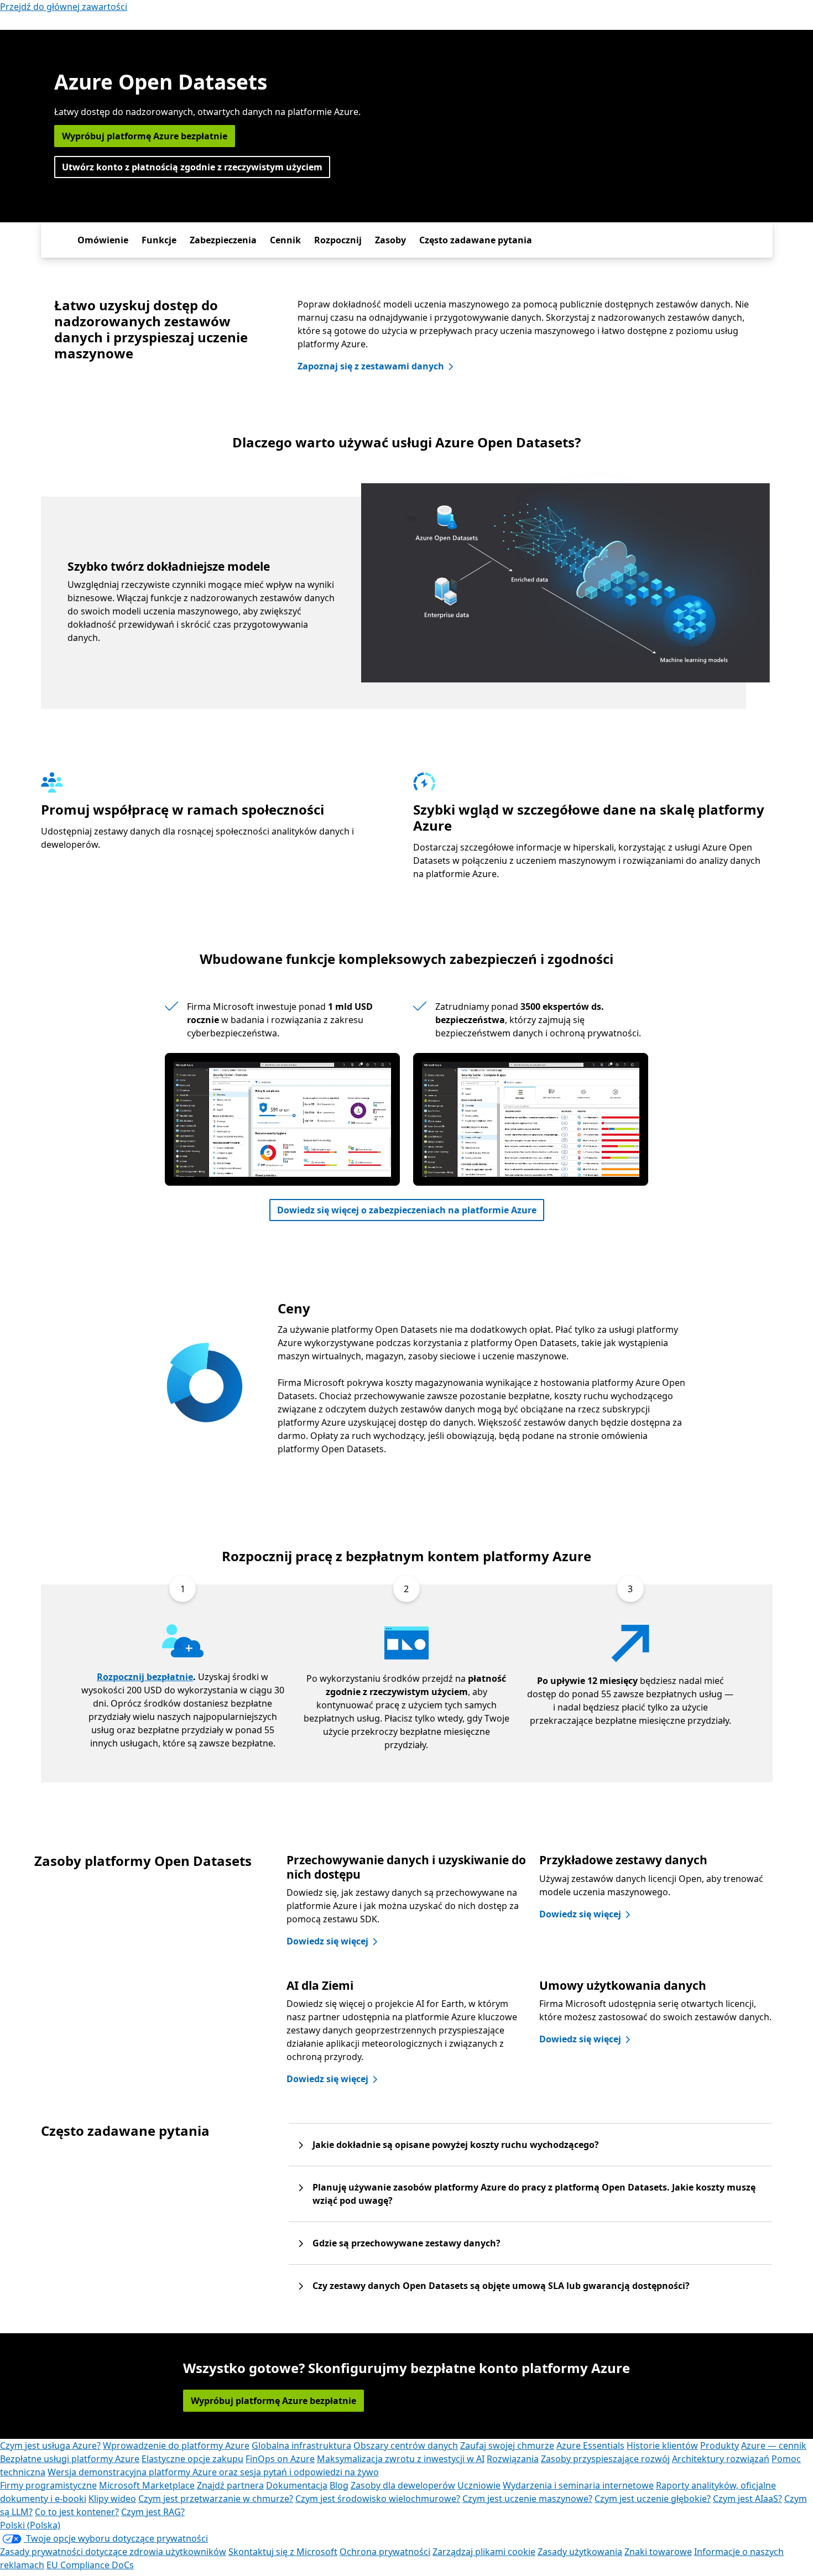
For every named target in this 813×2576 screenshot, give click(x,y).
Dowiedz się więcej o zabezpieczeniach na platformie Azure (407, 1210)
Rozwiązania (513, 2459)
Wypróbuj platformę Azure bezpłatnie (145, 136)
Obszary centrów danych (406, 2445)
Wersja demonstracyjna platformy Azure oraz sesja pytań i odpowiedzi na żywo (213, 2472)
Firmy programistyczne (48, 2485)
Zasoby (390, 240)
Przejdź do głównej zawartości (64, 7)
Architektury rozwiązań (721, 2459)
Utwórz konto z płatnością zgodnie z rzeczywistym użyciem (192, 167)
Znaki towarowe (658, 2552)
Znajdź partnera (230, 2485)
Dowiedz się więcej (327, 1941)
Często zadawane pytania (476, 240)
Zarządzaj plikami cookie (484, 2552)
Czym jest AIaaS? (747, 2499)
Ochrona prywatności (385, 2552)
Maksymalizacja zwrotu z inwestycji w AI (401, 2459)
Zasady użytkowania (580, 2552)
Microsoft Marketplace (147, 2485)
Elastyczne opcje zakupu (192, 2459)
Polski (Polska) (30, 2525)
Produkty (720, 2445)
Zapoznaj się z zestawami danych (371, 366)
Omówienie (103, 240)
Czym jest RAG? (153, 2512)
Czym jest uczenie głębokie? (653, 2499)
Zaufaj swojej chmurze (507, 2445)
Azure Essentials (590, 2445)
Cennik (285, 240)
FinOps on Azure (280, 2459)
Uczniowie (479, 2485)
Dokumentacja (297, 2485)
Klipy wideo (112, 2499)
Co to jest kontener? (77, 2512)
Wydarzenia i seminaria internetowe (578, 2485)
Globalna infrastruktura (301, 2445)
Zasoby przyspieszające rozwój (605, 2459)
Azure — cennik (774, 2445)
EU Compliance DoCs (90, 2565)
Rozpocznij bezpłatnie (145, 1677)
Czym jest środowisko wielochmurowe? (378, 2499)
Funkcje (159, 240)
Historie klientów (662, 2445)
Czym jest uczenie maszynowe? (527, 2499)
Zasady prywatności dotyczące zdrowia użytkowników (113, 2552)
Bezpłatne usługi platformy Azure (70, 2459)
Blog (339, 2485)
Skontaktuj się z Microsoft (283, 2552)
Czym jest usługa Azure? (50, 2445)
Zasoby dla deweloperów (403, 2485)
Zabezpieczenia (223, 240)
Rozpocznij (338, 240)
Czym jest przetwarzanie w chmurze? (216, 2499)
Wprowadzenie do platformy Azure (176, 2445)
